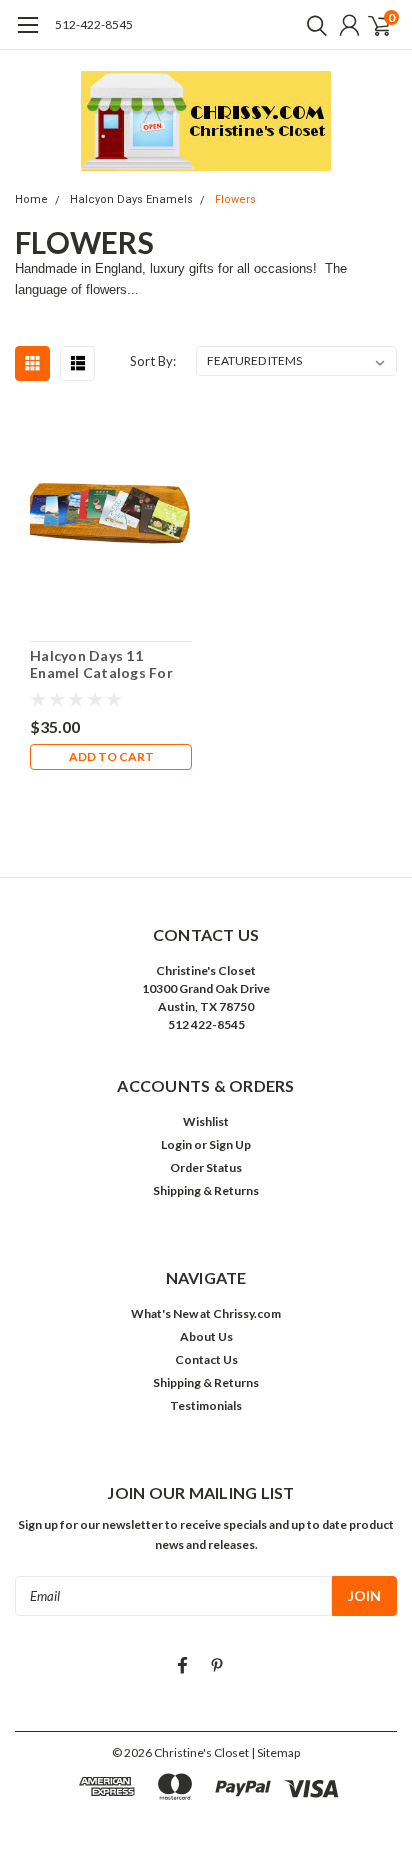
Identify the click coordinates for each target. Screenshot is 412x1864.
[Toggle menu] (27, 35)
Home (31, 199)
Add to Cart (111, 756)
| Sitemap (275, 1752)
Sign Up (230, 1144)
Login (176, 1144)
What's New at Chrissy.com (206, 1313)
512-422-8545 (94, 24)
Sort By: (153, 361)
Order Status (206, 1167)
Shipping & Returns (206, 1190)
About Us (206, 1336)
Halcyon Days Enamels (131, 199)
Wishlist (206, 1121)
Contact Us (206, 1359)
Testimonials (206, 1405)
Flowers (235, 199)
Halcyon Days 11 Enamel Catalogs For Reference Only (101, 664)
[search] (312, 25)
